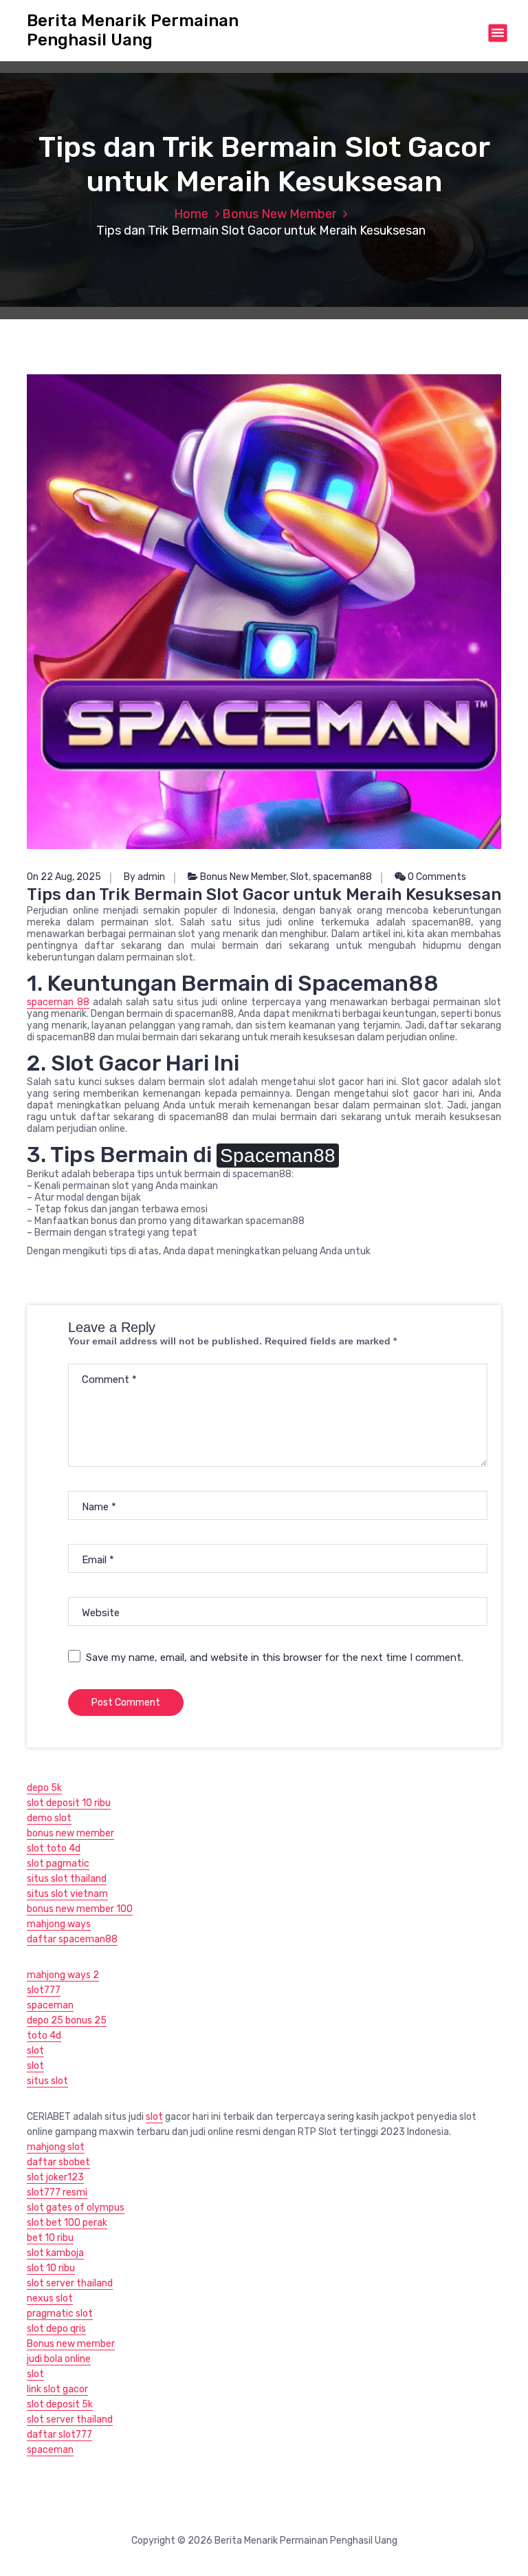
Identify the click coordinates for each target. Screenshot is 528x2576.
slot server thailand (70, 2283)
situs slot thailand (67, 1879)
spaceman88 (342, 877)
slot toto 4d (54, 1848)
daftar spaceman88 (72, 1939)
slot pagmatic (58, 1864)
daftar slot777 (59, 2435)
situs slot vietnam (67, 1894)
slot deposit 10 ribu (69, 1803)
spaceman (50, 2005)
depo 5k (44, 1788)
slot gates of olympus (76, 2208)
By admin (144, 877)
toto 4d (44, 2036)
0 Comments (436, 877)
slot (35, 2051)
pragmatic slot (60, 2314)
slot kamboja (55, 2253)
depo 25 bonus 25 (67, 2020)
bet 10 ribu (50, 2238)
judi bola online (59, 2359)
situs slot (47, 2081)
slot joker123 (55, 2177)
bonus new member (70, 1833)
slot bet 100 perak (67, 2223)
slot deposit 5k (60, 2404)
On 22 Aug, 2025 (64, 877)
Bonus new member (71, 2344)
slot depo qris (56, 2329)
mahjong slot (56, 2147)
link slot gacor (57, 2389)
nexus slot (50, 2298)
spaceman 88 (58, 1002)
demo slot (49, 1818)
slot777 (44, 1990)
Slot (299, 877)
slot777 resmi (57, 2192)
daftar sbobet (58, 2162)
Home (191, 214)
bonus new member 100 (80, 1909)
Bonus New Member (279, 214)
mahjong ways (59, 1924)
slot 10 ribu (51, 2268)
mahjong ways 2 (63, 1975)
